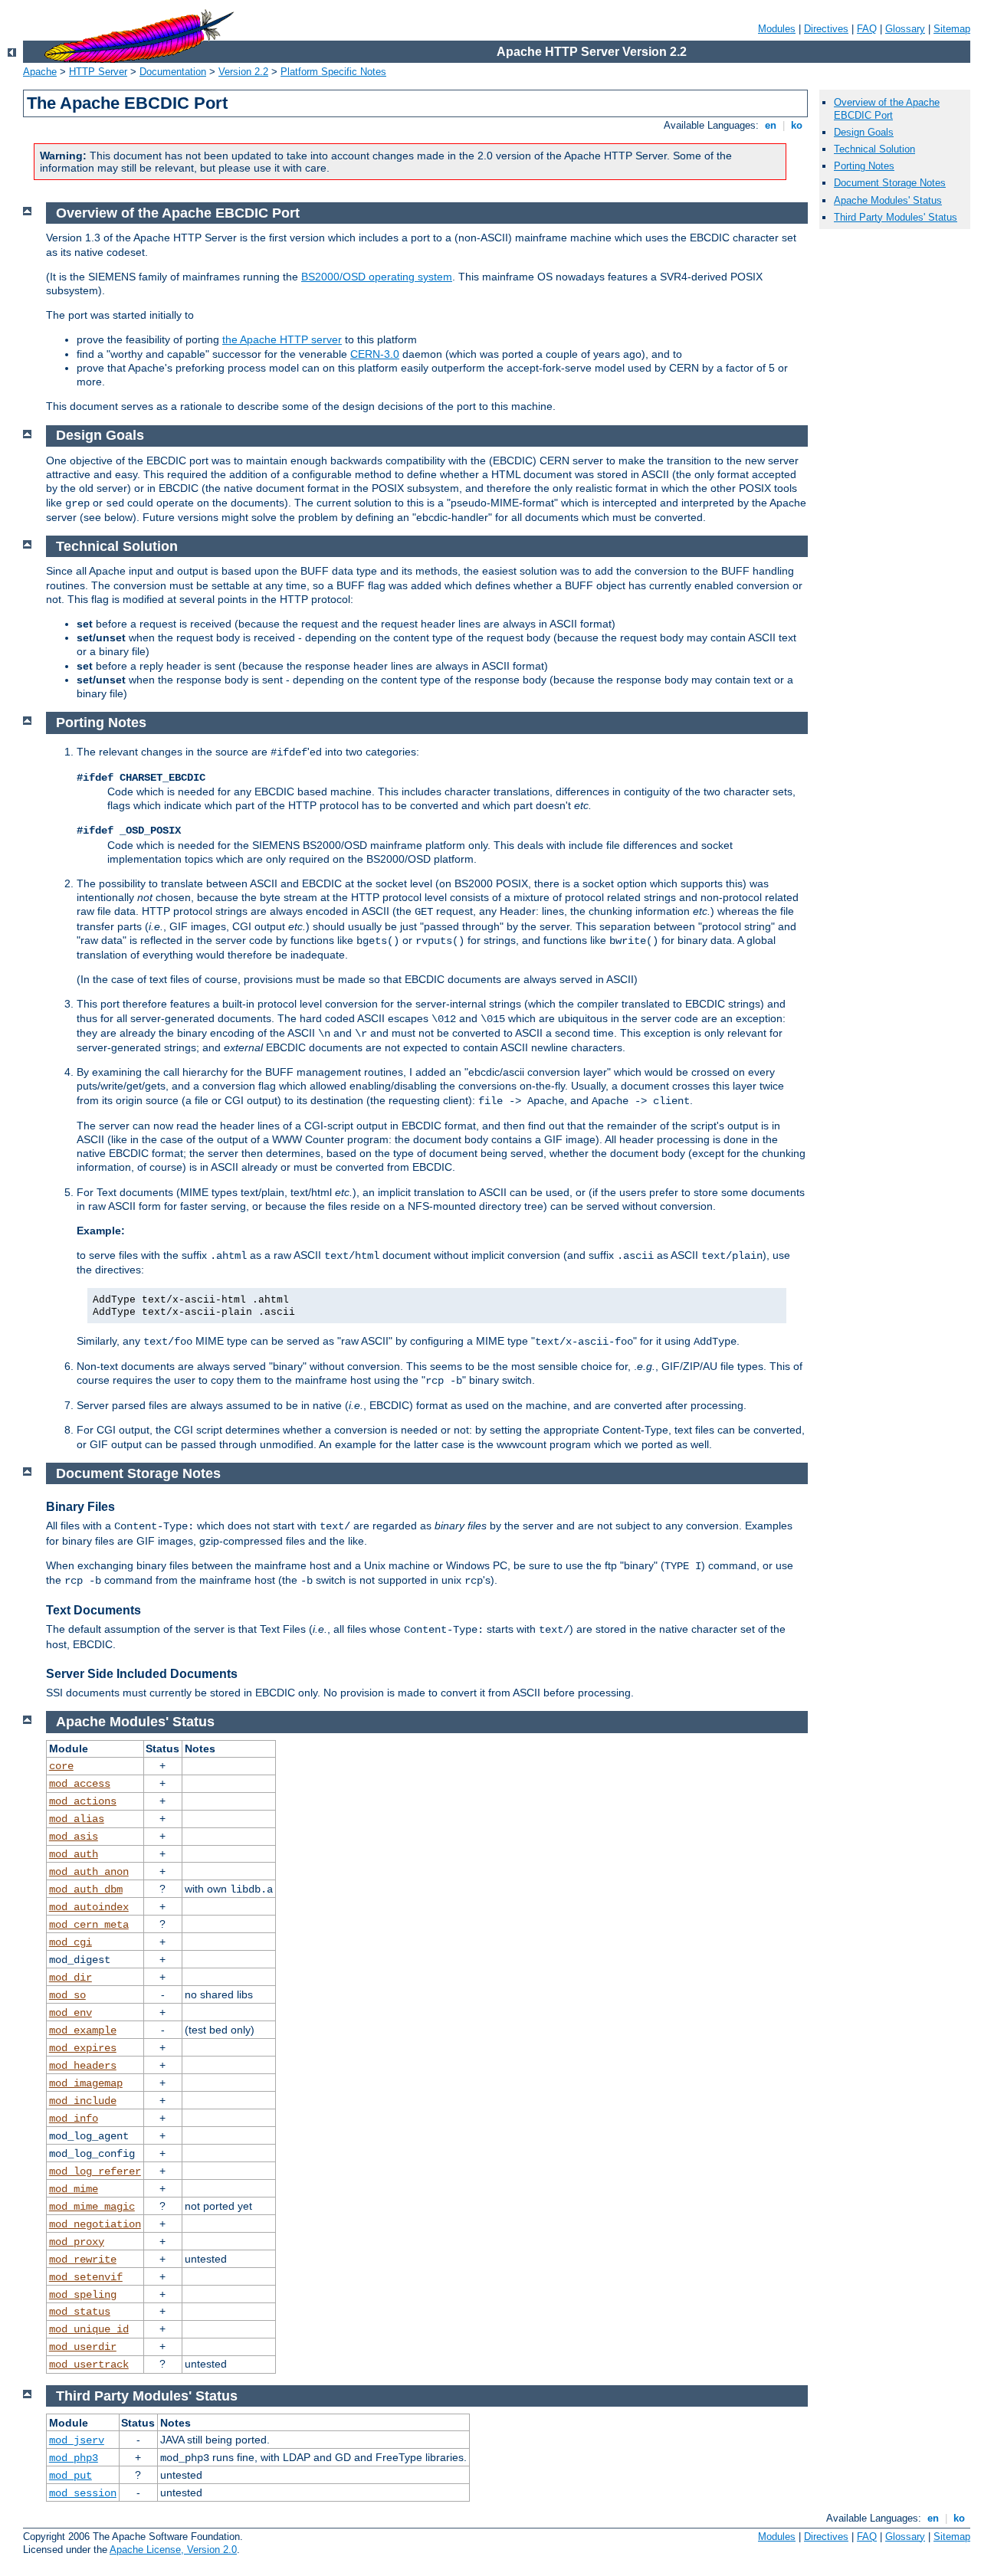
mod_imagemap (86, 2083)
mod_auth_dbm (86, 1889)
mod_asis (74, 1837)
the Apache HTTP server (282, 339)
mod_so (67, 1995)
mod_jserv (77, 2440)
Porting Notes (864, 166)
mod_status (80, 2312)
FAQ (867, 29)
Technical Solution (874, 149)
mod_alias (77, 1819)
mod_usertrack (89, 2365)
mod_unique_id (89, 2329)
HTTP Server (98, 72)
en (771, 125)
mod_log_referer (95, 2171)
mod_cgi (71, 1942)
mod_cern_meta (89, 1925)
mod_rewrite (83, 2260)
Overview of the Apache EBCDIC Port (887, 109)
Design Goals (864, 132)
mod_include (83, 2101)
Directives (826, 29)
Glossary (905, 29)
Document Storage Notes (890, 183)
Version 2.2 (243, 72)
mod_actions (83, 1801)
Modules (777, 29)
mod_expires (83, 2048)
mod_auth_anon (89, 1872)
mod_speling (83, 2295)
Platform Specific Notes (333, 72)
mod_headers (83, 2066)
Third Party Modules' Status (896, 217)
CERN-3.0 (375, 354)
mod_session (83, 2493)
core (61, 1766)
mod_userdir (83, 2347)
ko (797, 125)
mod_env (71, 2013)
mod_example (83, 2030)
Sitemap (952, 29)
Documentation (173, 72)
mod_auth (74, 1854)
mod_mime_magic (92, 2207)
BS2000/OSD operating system (377, 277)
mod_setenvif (86, 2277)
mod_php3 (74, 2458)
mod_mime (74, 2189)
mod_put (71, 2476)
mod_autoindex (89, 1907)
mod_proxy (77, 2242)
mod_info (74, 2119)
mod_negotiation (95, 2224)
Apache (40, 72)
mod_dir (71, 1978)
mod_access (80, 1784)
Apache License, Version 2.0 (173, 2550)
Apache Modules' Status (888, 200)
